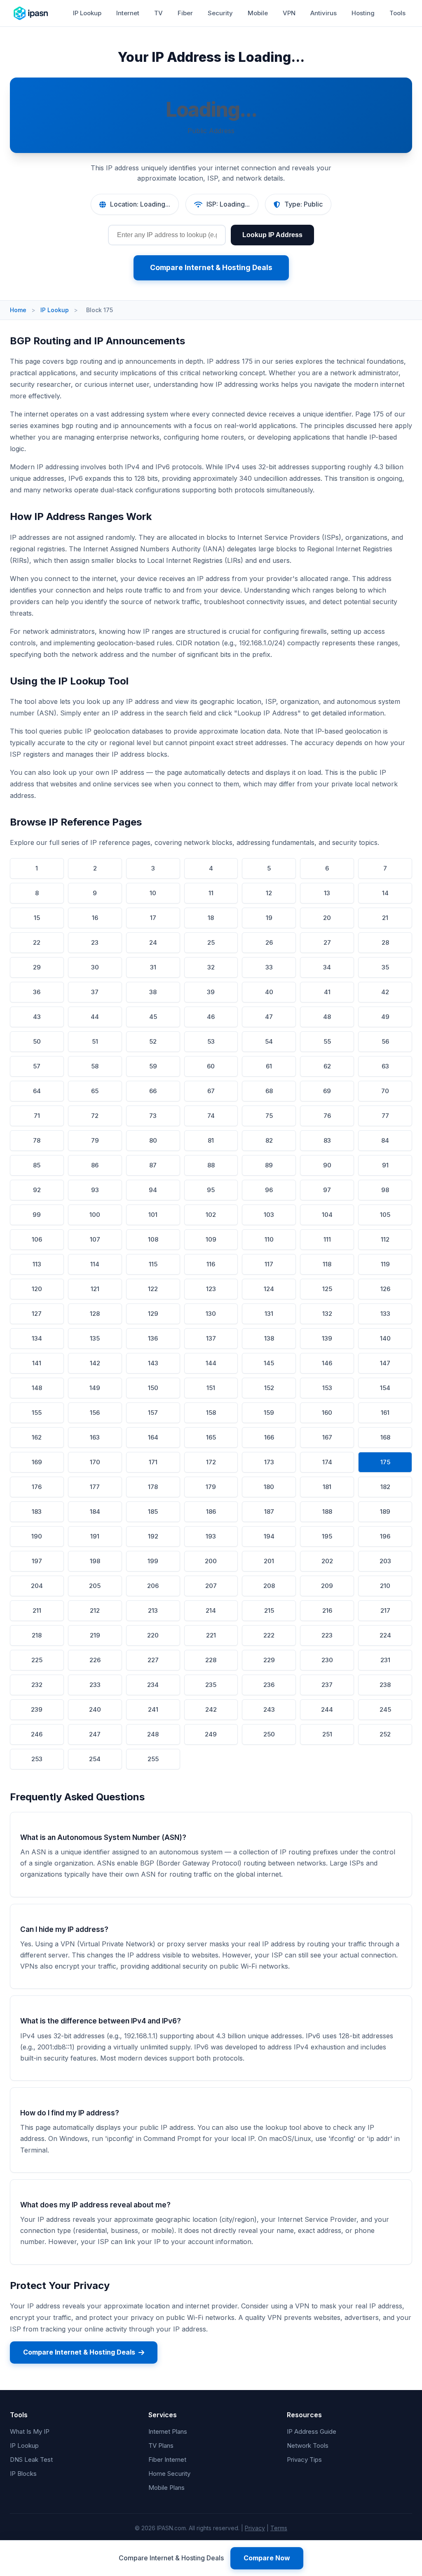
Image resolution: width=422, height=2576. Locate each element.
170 (95, 1462)
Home (18, 310)
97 (327, 1190)
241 (153, 1709)
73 (153, 1116)
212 (95, 1610)
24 (153, 942)
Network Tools (308, 2445)
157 (153, 1413)
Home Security (169, 2474)
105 (385, 1215)
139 (327, 1338)
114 (95, 1264)
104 (327, 1215)
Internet (128, 13)
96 (269, 1190)
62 (327, 1066)
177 (95, 1487)
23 (95, 942)
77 (385, 1116)
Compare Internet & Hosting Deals (211, 267)
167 (327, 1437)
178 (153, 1487)
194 (269, 1536)
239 (37, 1709)
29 (37, 967)
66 (153, 1091)
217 (385, 1610)
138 (269, 1338)
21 (385, 918)
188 (327, 1511)
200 (211, 1561)
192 (153, 1536)
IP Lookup (87, 13)
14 (385, 893)
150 (153, 1388)
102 (211, 1215)
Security (220, 13)
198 (95, 1561)
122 (153, 1289)
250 (269, 1734)
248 (153, 1734)
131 (269, 1314)
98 (385, 1190)
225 (37, 1660)
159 (269, 1413)
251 (327, 1734)
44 (95, 1017)
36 (37, 992)
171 (153, 1462)
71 (37, 1116)
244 (327, 1709)
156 (95, 1413)
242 (211, 1709)
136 (153, 1338)
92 (37, 1190)
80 (153, 1140)
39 (211, 992)
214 (211, 1610)
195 (327, 1536)
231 (385, 1660)
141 (37, 1363)
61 (269, 1066)
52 (153, 1041)
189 (385, 1511)
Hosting (363, 13)
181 (327, 1487)
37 (95, 992)
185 (153, 1511)
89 (269, 1165)
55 (327, 1041)
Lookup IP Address (272, 235)
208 (269, 1586)
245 (385, 1709)
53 (211, 1041)
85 (37, 1165)
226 (95, 1660)
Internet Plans (168, 2431)
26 (269, 942)
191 (95, 1536)
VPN (289, 13)
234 (153, 1685)
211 (37, 1610)
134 (37, 1338)
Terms (279, 2528)
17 (153, 918)
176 (37, 1487)
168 (385, 1437)
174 (327, 1462)
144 (211, 1363)
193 (211, 1536)
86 (95, 1165)
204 (37, 1586)
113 (37, 1264)
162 (37, 1437)
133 (385, 1314)
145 (269, 1363)
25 (211, 942)
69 (327, 1091)
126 (385, 1289)
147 (385, 1363)
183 (37, 1511)
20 (327, 918)
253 (37, 1759)
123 (211, 1289)
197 (37, 1561)
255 (153, 1759)
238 (385, 1685)
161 (385, 1413)
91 (385, 1165)
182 (385, 1487)
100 (95, 1215)
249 (211, 1734)
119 (385, 1264)
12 (269, 893)
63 (385, 1066)
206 (153, 1586)
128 (95, 1314)
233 (95, 1685)
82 (269, 1140)
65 (95, 1091)
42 (385, 992)
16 (95, 918)
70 (385, 1091)
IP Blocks (23, 2474)
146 (327, 1363)
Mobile (258, 13)
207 (211, 1586)
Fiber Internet (167, 2460)
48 (327, 1017)
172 (211, 1462)
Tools (397, 13)
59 (153, 1066)
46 (211, 1017)
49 (385, 1017)
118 (327, 1264)
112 (385, 1239)
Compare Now (267, 2558)
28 (385, 942)
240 (95, 1709)
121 (95, 1289)
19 (269, 918)
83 (327, 1140)
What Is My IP (30, 2431)
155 (37, 1413)
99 (37, 1215)
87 (153, 1165)
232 (37, 1685)
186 (211, 1511)
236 (269, 1685)
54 (269, 1041)
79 (95, 1140)
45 (153, 1017)
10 (153, 893)
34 (327, 967)
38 (153, 992)
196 (385, 1536)
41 (327, 992)
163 (95, 1437)
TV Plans (161, 2445)
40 (269, 992)
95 (211, 1190)
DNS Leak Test (31, 2460)
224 (385, 1635)
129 (153, 1314)
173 (269, 1462)
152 (269, 1388)
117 (269, 1264)
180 (269, 1487)
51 (95, 1041)
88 (211, 1165)
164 (153, 1437)
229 (269, 1660)
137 (211, 1338)
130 (211, 1314)
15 (37, 918)
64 (37, 1091)
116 (211, 1264)
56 (385, 1041)
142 (95, 1363)
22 (37, 942)
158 (211, 1413)
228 (211, 1660)
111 (327, 1239)
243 (269, 1709)
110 (269, 1239)
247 (95, 1734)
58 (95, 1066)
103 (269, 1215)
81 (211, 1140)
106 (37, 1239)
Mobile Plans (166, 2488)
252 (385, 1734)
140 (385, 1338)
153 (327, 1388)
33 (269, 967)
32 (211, 967)
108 (153, 1239)
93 (95, 1190)
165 (211, 1437)
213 (153, 1610)
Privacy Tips (304, 2460)
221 (211, 1635)
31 (153, 967)
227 (153, 1660)
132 (327, 1314)
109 (211, 1239)
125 (327, 1289)
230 (327, 1660)
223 (327, 1635)
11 (211, 893)
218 (37, 1635)
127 (37, 1314)
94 (153, 1190)
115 (153, 1264)
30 (95, 967)
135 (95, 1338)
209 (327, 1586)
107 (95, 1239)
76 (327, 1116)
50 (37, 1041)
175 (385, 1462)
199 (153, 1561)
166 (269, 1437)
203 (385, 1561)
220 (153, 1635)
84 (385, 1140)
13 (327, 893)
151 (211, 1388)
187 (269, 1511)
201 (269, 1561)
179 (211, 1487)
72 (95, 1116)
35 (385, 967)
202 (327, 1561)
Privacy (255, 2528)
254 (95, 1759)
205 (95, 1586)
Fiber (185, 13)
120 (37, 1289)
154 (385, 1388)
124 (269, 1289)
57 (37, 1066)
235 (211, 1685)
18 (211, 918)
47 (269, 1017)
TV (158, 13)
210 (385, 1586)
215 (269, 1610)
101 (153, 1215)
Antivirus (324, 13)
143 (153, 1363)
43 (37, 1017)
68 (269, 1091)
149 (95, 1388)
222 (269, 1635)
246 (37, 1734)
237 (327, 1685)
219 (95, 1635)
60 (211, 1066)
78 (37, 1140)
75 (269, 1116)
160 (327, 1413)
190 (37, 1536)
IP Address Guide (312, 2431)
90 (327, 1165)
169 (37, 1462)
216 (327, 1610)
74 (211, 1116)
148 (37, 1388)
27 (327, 942)
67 (211, 1091)
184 (95, 1511)
